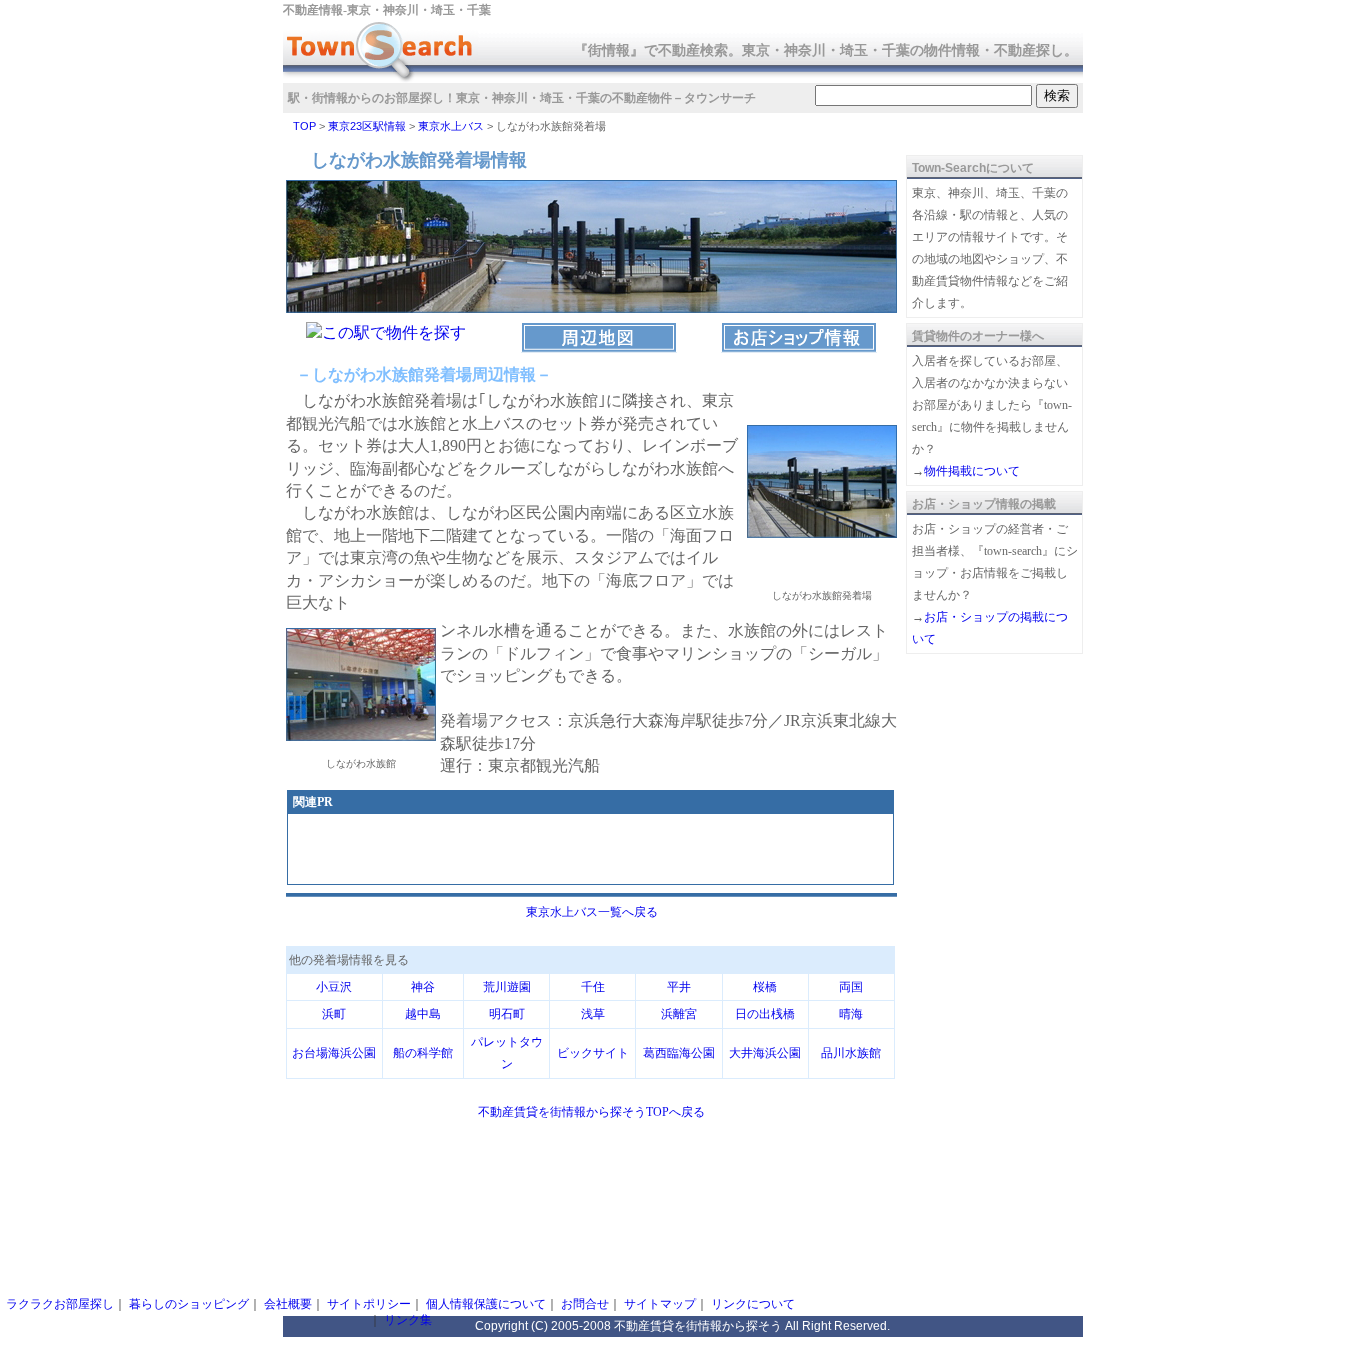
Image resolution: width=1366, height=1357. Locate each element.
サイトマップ (660, 1304)
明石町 (507, 1014)
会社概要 (288, 1304)
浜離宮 (679, 1014)
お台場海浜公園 (334, 1053)
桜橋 (765, 987)
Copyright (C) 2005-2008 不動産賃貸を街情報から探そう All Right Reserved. (682, 1326)
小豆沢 (334, 987)
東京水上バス (451, 126)
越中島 (423, 1014)
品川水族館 (851, 1053)
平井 (679, 987)
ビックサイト (593, 1053)
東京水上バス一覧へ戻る (592, 912)
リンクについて (753, 1304)
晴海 (851, 1014)
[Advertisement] (591, 851)
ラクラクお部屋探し (60, 1304)
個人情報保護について (486, 1304)
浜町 (334, 1014)
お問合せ (585, 1304)
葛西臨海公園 (679, 1053)
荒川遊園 (507, 987)
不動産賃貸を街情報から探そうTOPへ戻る (591, 1112)
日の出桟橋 (765, 1014)
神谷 (423, 987)
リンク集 (408, 1320)
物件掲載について (972, 471)
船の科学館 (423, 1053)
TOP (304, 126)
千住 (593, 987)
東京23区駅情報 (367, 126)
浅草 (593, 1014)
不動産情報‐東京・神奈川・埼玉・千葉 (387, 10)
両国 (851, 987)
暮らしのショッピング (189, 1304)
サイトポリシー (369, 1304)
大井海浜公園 (765, 1053)
